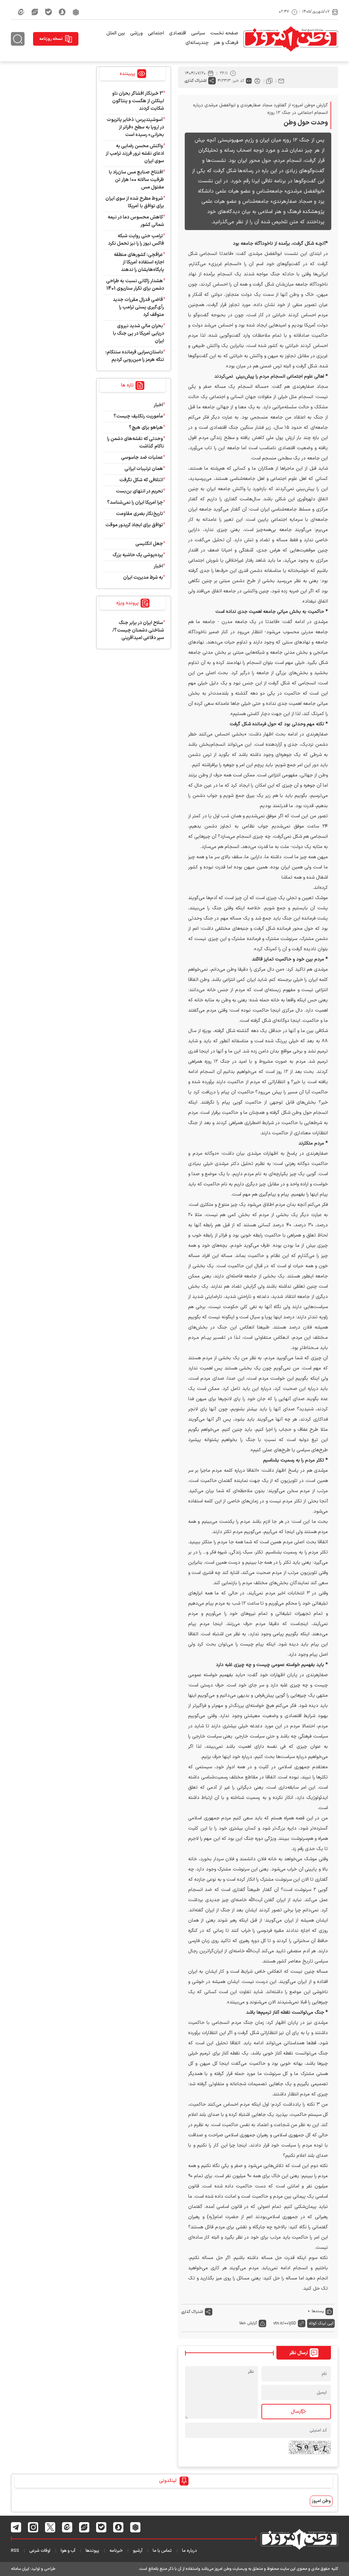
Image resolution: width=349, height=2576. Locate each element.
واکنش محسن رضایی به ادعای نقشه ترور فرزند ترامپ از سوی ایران (135, 154)
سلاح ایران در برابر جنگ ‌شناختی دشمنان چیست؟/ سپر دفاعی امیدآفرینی (138, 630)
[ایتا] (21, 12)
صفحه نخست (224, 33)
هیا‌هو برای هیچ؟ (146, 428)
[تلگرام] (16, 2527)
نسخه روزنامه (51, 39)
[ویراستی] (35, 12)
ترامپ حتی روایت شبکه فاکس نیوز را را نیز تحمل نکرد (136, 240)
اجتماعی (156, 33)
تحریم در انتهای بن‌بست (139, 491)
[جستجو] (18, 39)
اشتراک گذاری (196, 81)
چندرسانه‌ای (197, 43)
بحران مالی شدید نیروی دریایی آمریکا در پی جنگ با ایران (138, 334)
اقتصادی (178, 33)
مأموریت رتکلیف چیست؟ (138, 416)
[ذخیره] (269, 81)
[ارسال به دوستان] (281, 81)
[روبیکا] (76, 12)
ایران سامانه (20, 2569)
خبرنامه (116, 2551)
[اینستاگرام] (33, 2527)
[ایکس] (50, 2527)
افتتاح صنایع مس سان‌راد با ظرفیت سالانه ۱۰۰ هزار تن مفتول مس (136, 180)
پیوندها (92, 2551)
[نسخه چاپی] (257, 81)
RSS (15, 2551)
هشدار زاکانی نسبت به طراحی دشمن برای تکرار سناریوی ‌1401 (135, 285)
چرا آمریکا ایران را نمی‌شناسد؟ (135, 503)
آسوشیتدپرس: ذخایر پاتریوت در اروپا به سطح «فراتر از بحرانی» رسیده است (135, 127)
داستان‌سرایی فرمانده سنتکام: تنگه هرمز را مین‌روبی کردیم (135, 356)
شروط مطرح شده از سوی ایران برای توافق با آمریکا (135, 202)
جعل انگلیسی (149, 544)
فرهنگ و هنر (226, 43)
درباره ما (189, 2551)
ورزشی (136, 33)
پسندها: (317, 2311)
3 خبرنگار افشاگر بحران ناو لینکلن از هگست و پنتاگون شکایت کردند (138, 101)
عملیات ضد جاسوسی (142, 458)
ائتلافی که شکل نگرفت (141, 480)
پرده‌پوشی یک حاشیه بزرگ (138, 555)
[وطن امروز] (291, 39)
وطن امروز (321, 2501)
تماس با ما (162, 2551)
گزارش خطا (248, 2323)
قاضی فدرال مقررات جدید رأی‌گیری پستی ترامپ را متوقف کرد (138, 307)
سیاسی (198, 33)
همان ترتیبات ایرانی (144, 469)
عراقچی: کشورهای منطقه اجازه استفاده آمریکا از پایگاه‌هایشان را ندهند (139, 262)
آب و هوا (68, 2551)
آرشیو (138, 2551)
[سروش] (62, 12)
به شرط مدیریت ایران (143, 578)
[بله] (48, 12)
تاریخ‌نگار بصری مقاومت (139, 514)
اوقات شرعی (40, 2551)
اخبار (158, 405)
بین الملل (116, 33)
